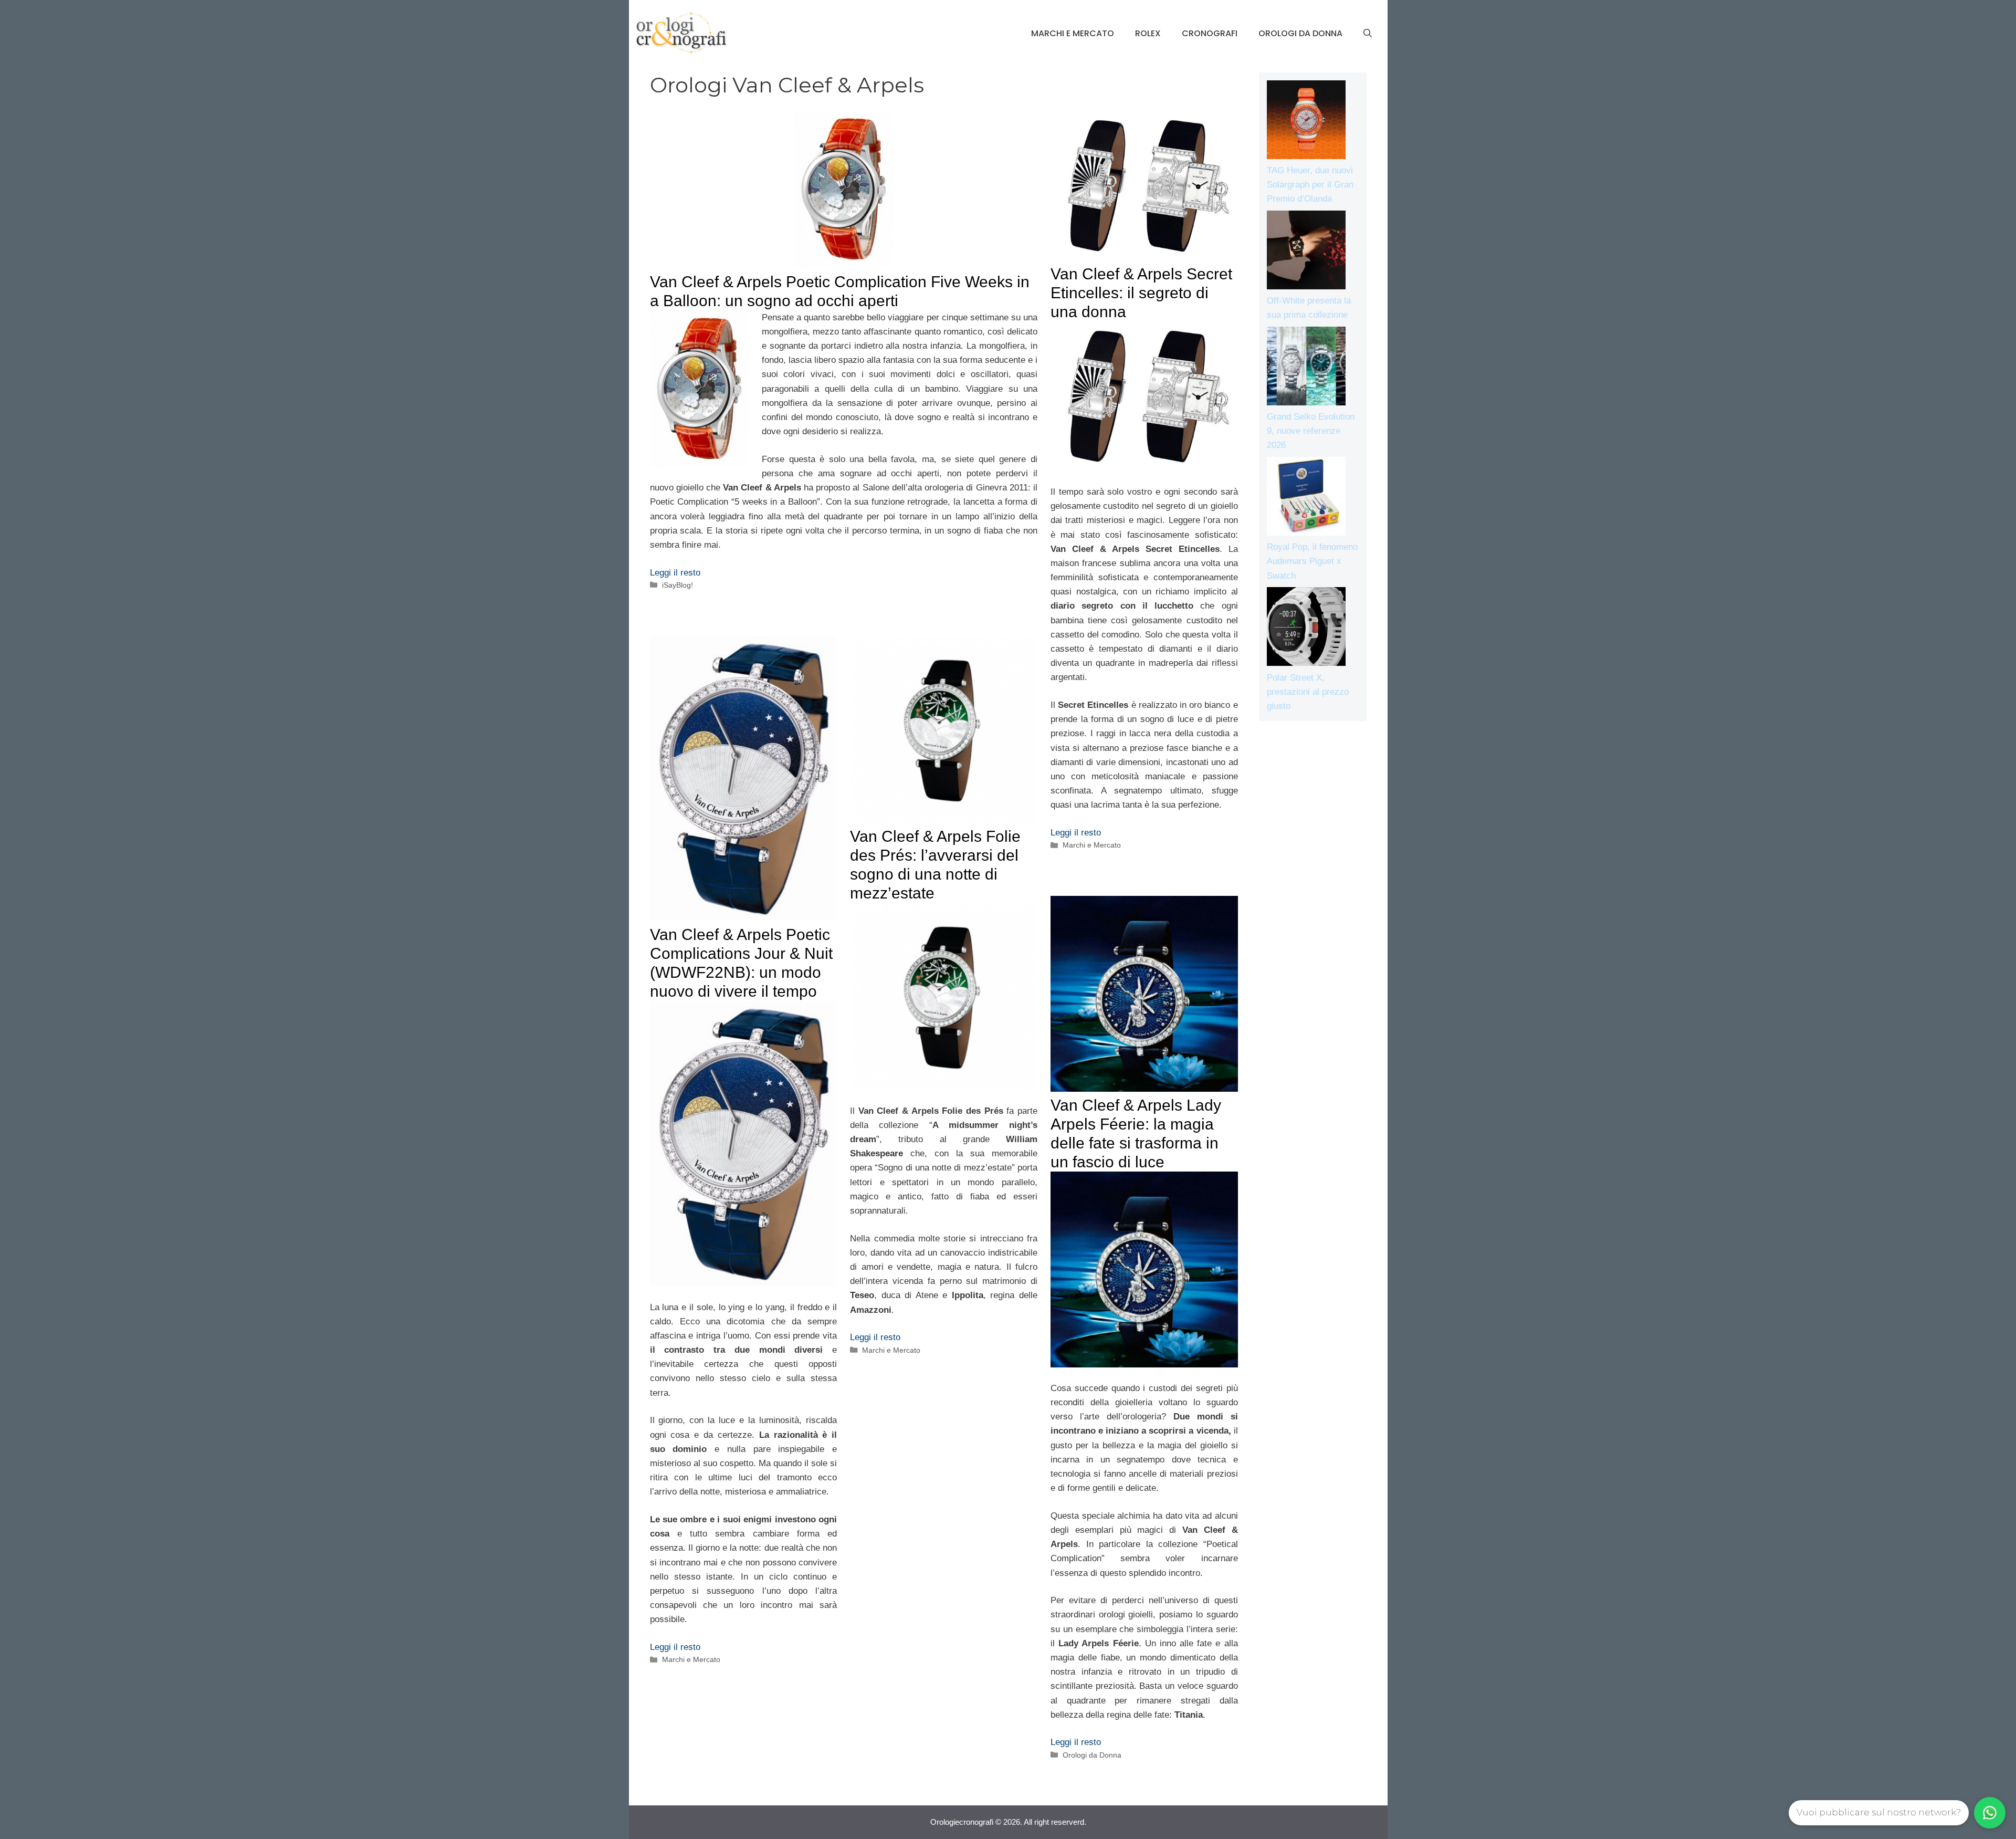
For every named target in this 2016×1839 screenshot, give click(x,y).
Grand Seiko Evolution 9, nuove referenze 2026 (1311, 431)
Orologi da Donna (1300, 33)
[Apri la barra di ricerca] (1368, 34)
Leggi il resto (675, 573)
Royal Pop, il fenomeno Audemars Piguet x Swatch (1312, 561)
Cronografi (1210, 33)
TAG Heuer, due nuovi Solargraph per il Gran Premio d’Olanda (1310, 185)
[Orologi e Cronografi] (681, 33)
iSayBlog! (678, 585)
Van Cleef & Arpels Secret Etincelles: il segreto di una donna (1141, 293)
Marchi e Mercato (1073, 33)
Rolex (1148, 33)
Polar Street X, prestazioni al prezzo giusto (1308, 692)
